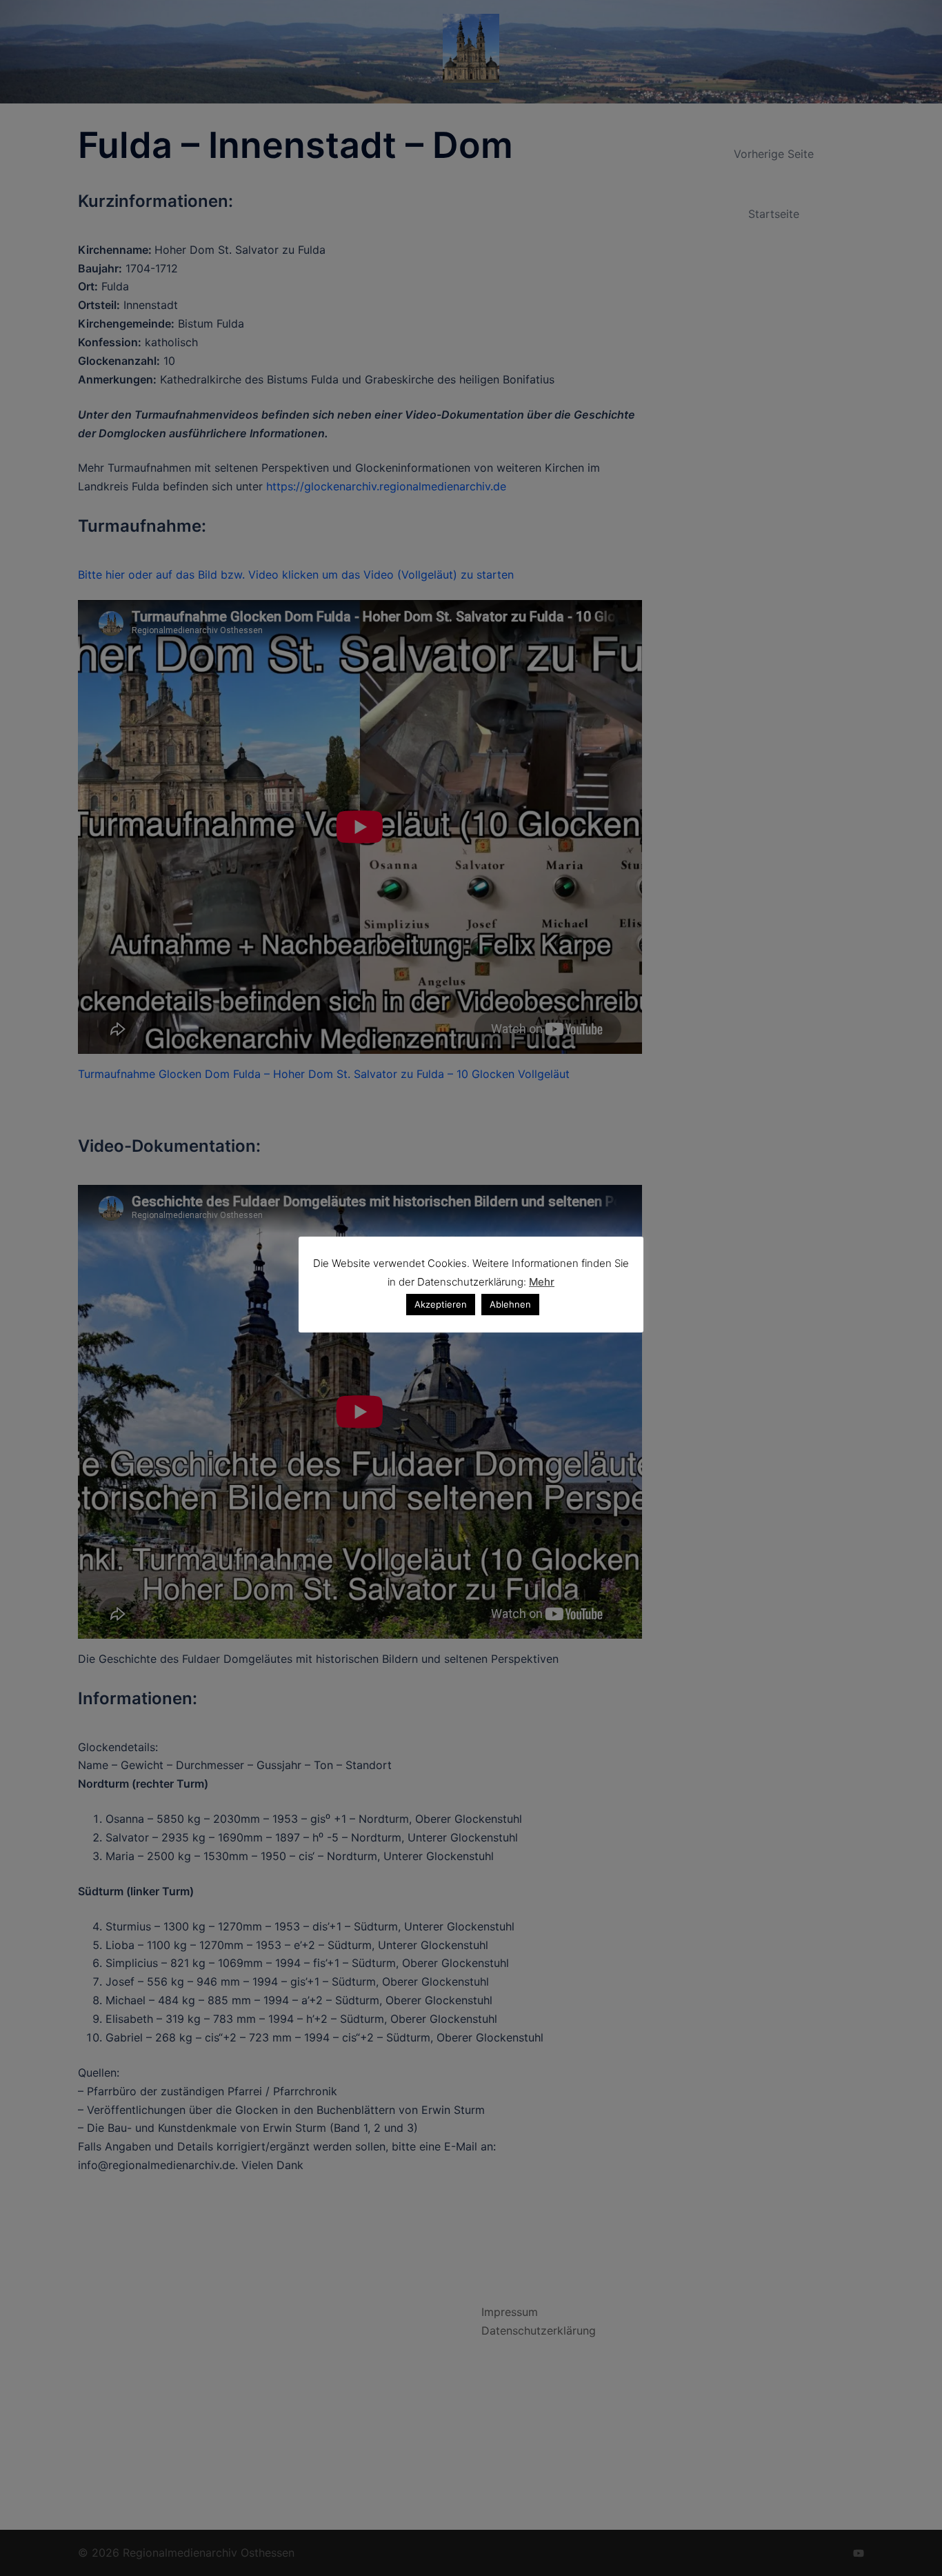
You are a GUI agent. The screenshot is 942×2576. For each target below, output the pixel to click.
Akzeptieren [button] (441, 1304)
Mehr (542, 1282)
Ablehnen (510, 1304)
